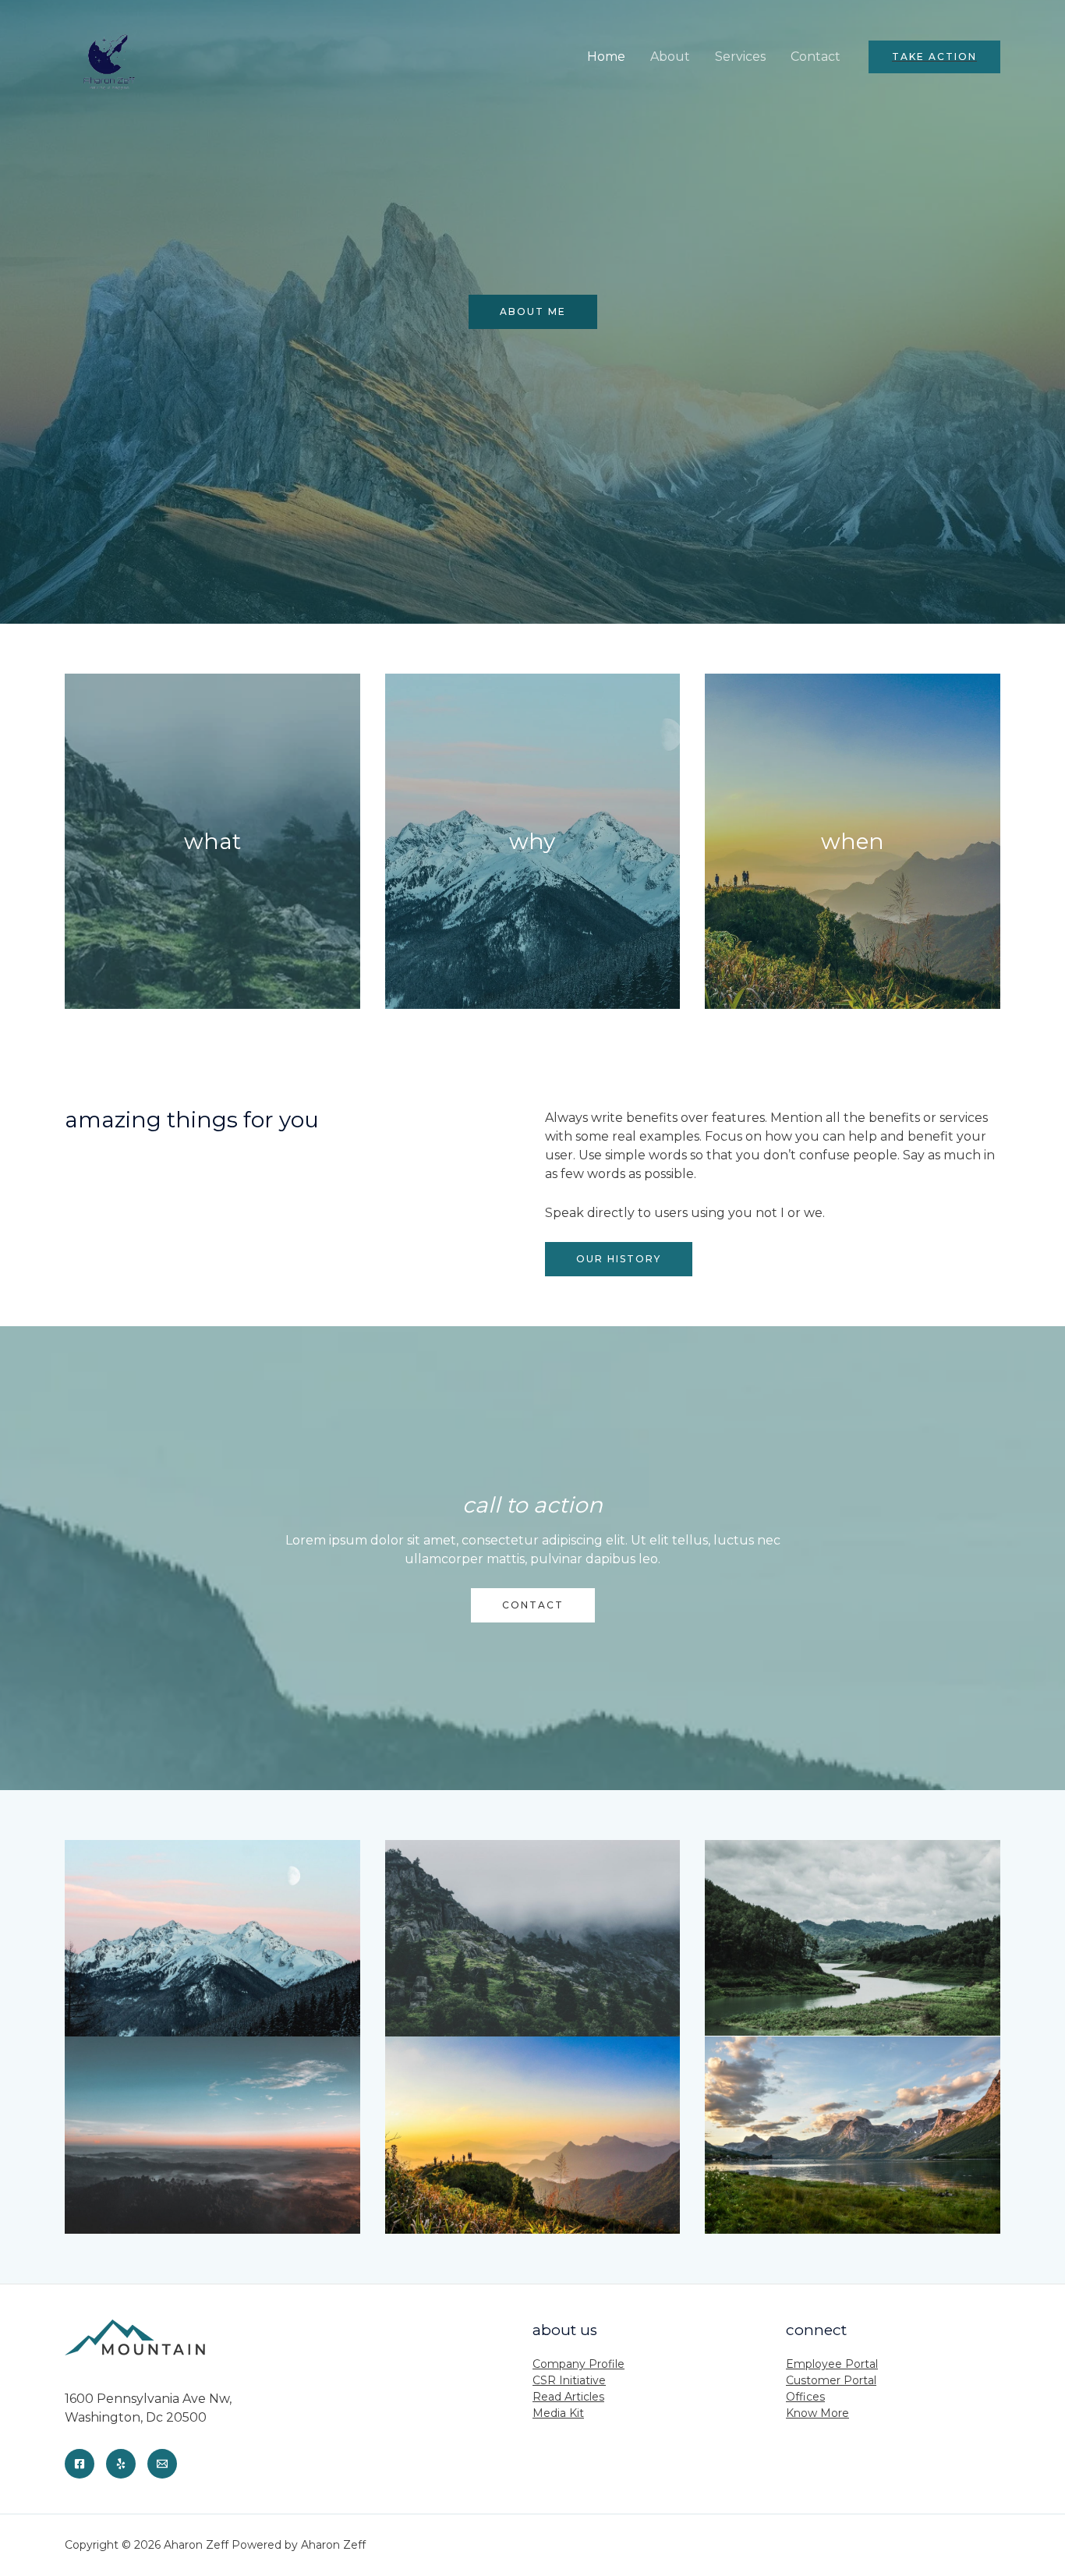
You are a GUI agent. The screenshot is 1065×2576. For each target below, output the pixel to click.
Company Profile (578, 2364)
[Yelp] (121, 2464)
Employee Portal (832, 2364)
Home (606, 57)
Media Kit (558, 2413)
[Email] (162, 2464)
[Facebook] (80, 2464)
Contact (816, 57)
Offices (805, 2397)
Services (740, 57)
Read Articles (568, 2397)
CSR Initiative (569, 2380)
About (670, 57)
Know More (817, 2413)
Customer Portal (831, 2380)
